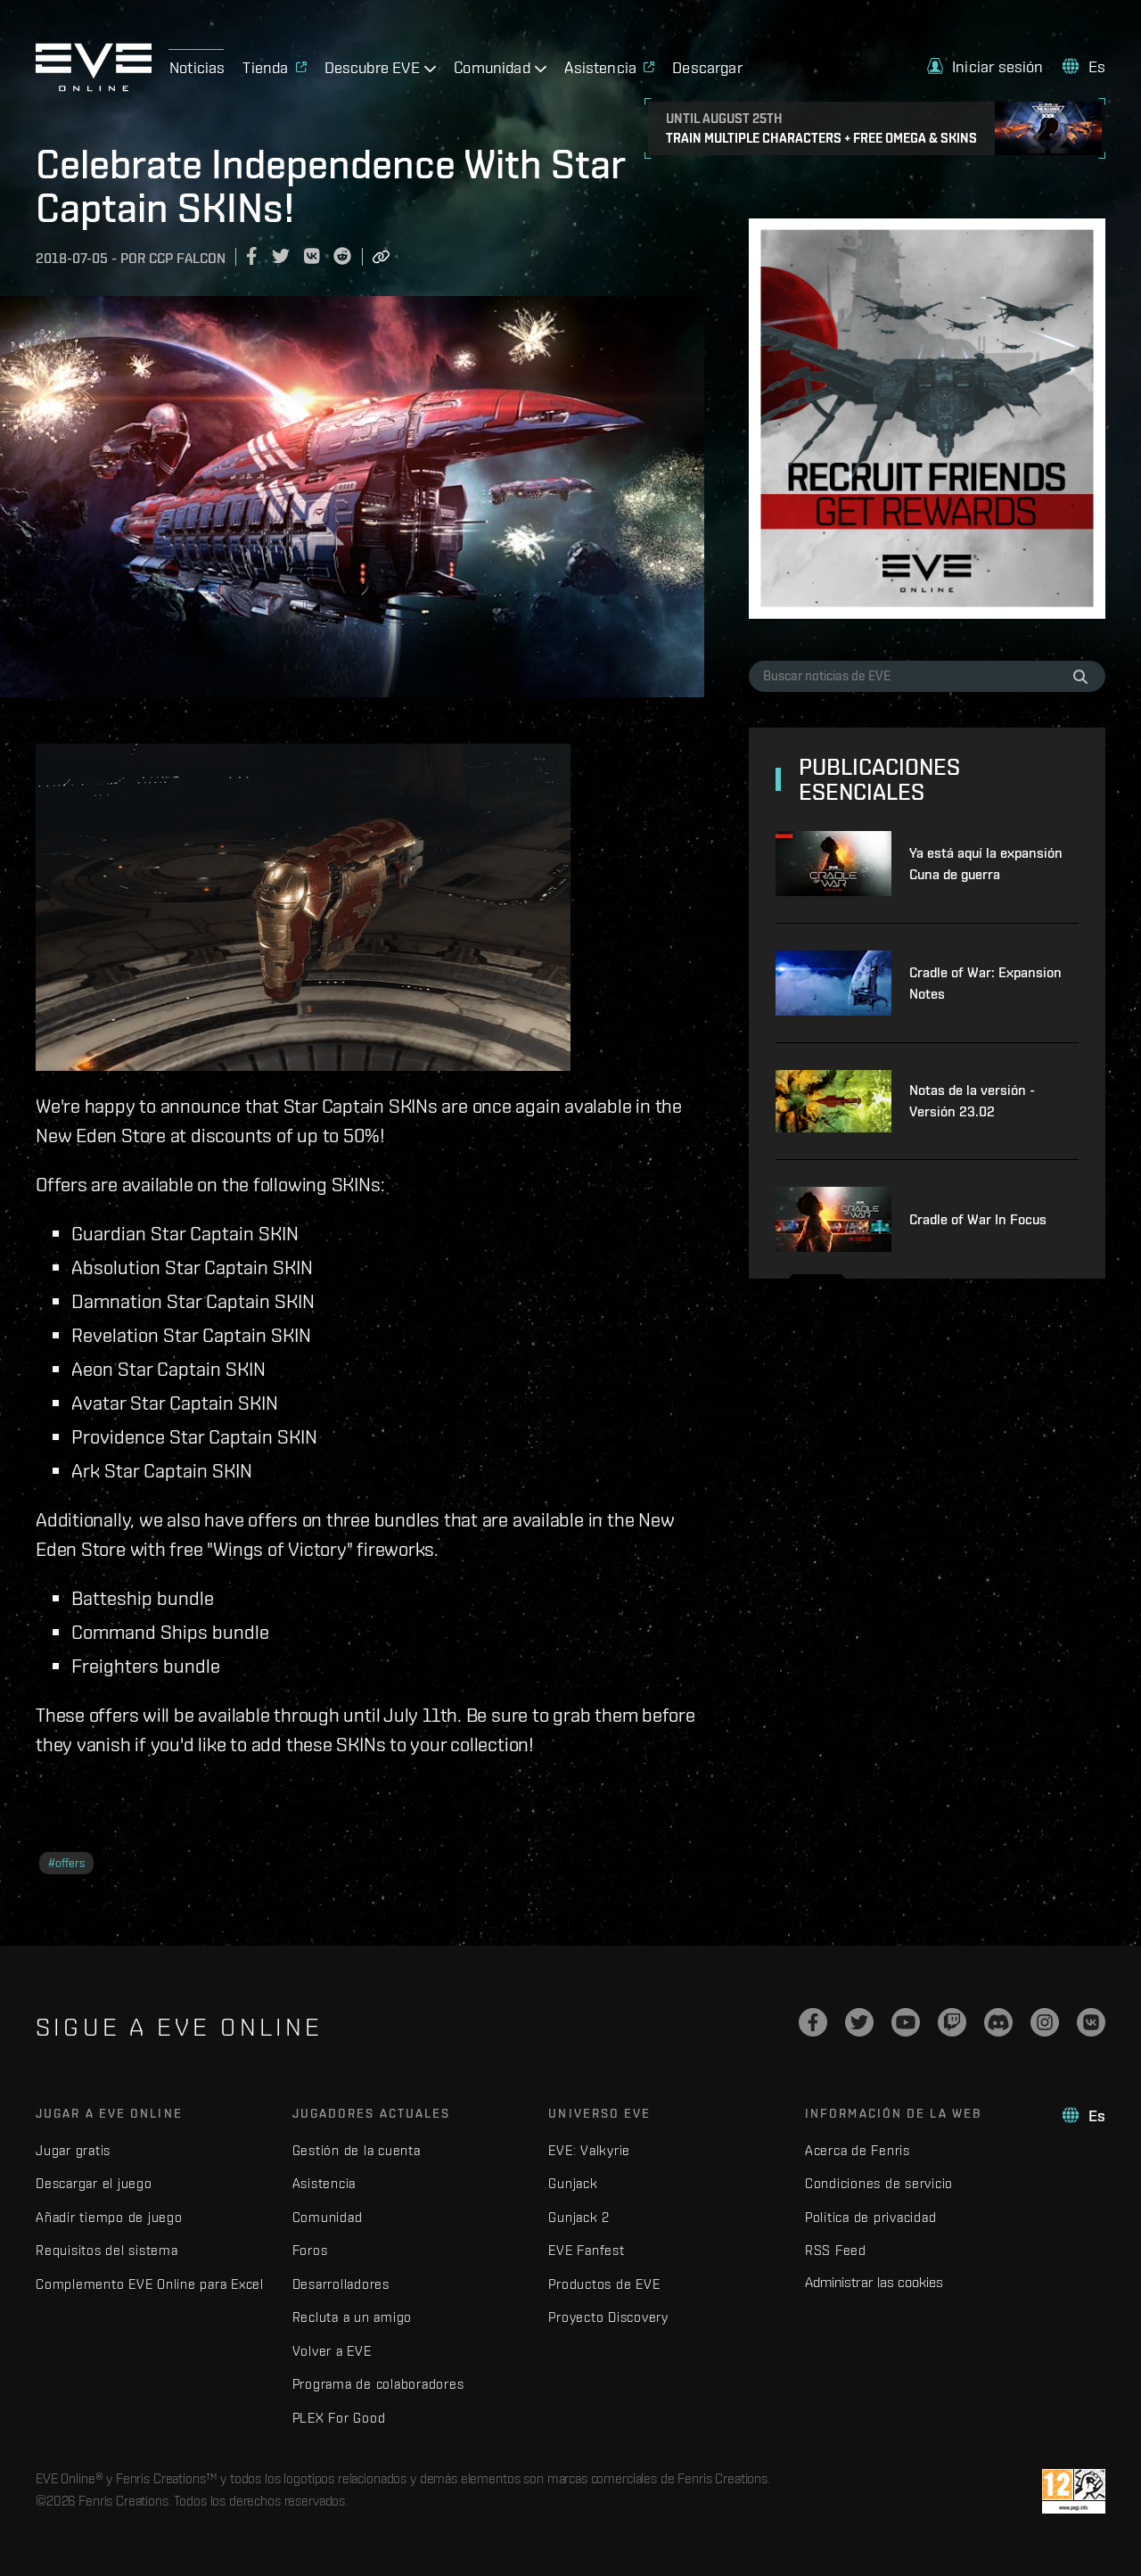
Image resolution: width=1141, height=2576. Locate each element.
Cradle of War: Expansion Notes (985, 983)
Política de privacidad (871, 2217)
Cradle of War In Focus (978, 1219)
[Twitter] (859, 2022)
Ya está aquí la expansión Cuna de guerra (986, 864)
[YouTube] (906, 2022)
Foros (310, 2250)
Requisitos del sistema (107, 2250)
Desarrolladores (341, 2284)
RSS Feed (836, 2250)
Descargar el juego (94, 2183)
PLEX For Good (339, 2418)
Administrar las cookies (874, 2282)
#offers (66, 1863)
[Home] (94, 86)
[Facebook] (813, 2022)
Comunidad (328, 2217)
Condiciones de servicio (879, 2183)
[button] (985, 66)
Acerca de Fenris (858, 2150)
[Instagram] (1045, 2022)
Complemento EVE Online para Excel (150, 2284)
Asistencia (324, 2183)
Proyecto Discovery (608, 2317)
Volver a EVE (332, 2351)
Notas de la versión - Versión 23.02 (972, 1101)
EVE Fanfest (586, 2250)
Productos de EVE (604, 2284)
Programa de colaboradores (378, 2384)
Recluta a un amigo (353, 2317)
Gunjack (573, 2183)
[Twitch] (952, 2022)
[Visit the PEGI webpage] (1074, 2491)
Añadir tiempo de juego (109, 2217)
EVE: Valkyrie (589, 2150)
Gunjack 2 (579, 2217)
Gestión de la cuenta (357, 2150)
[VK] (1091, 2022)
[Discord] (998, 2022)
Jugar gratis (73, 2150)
